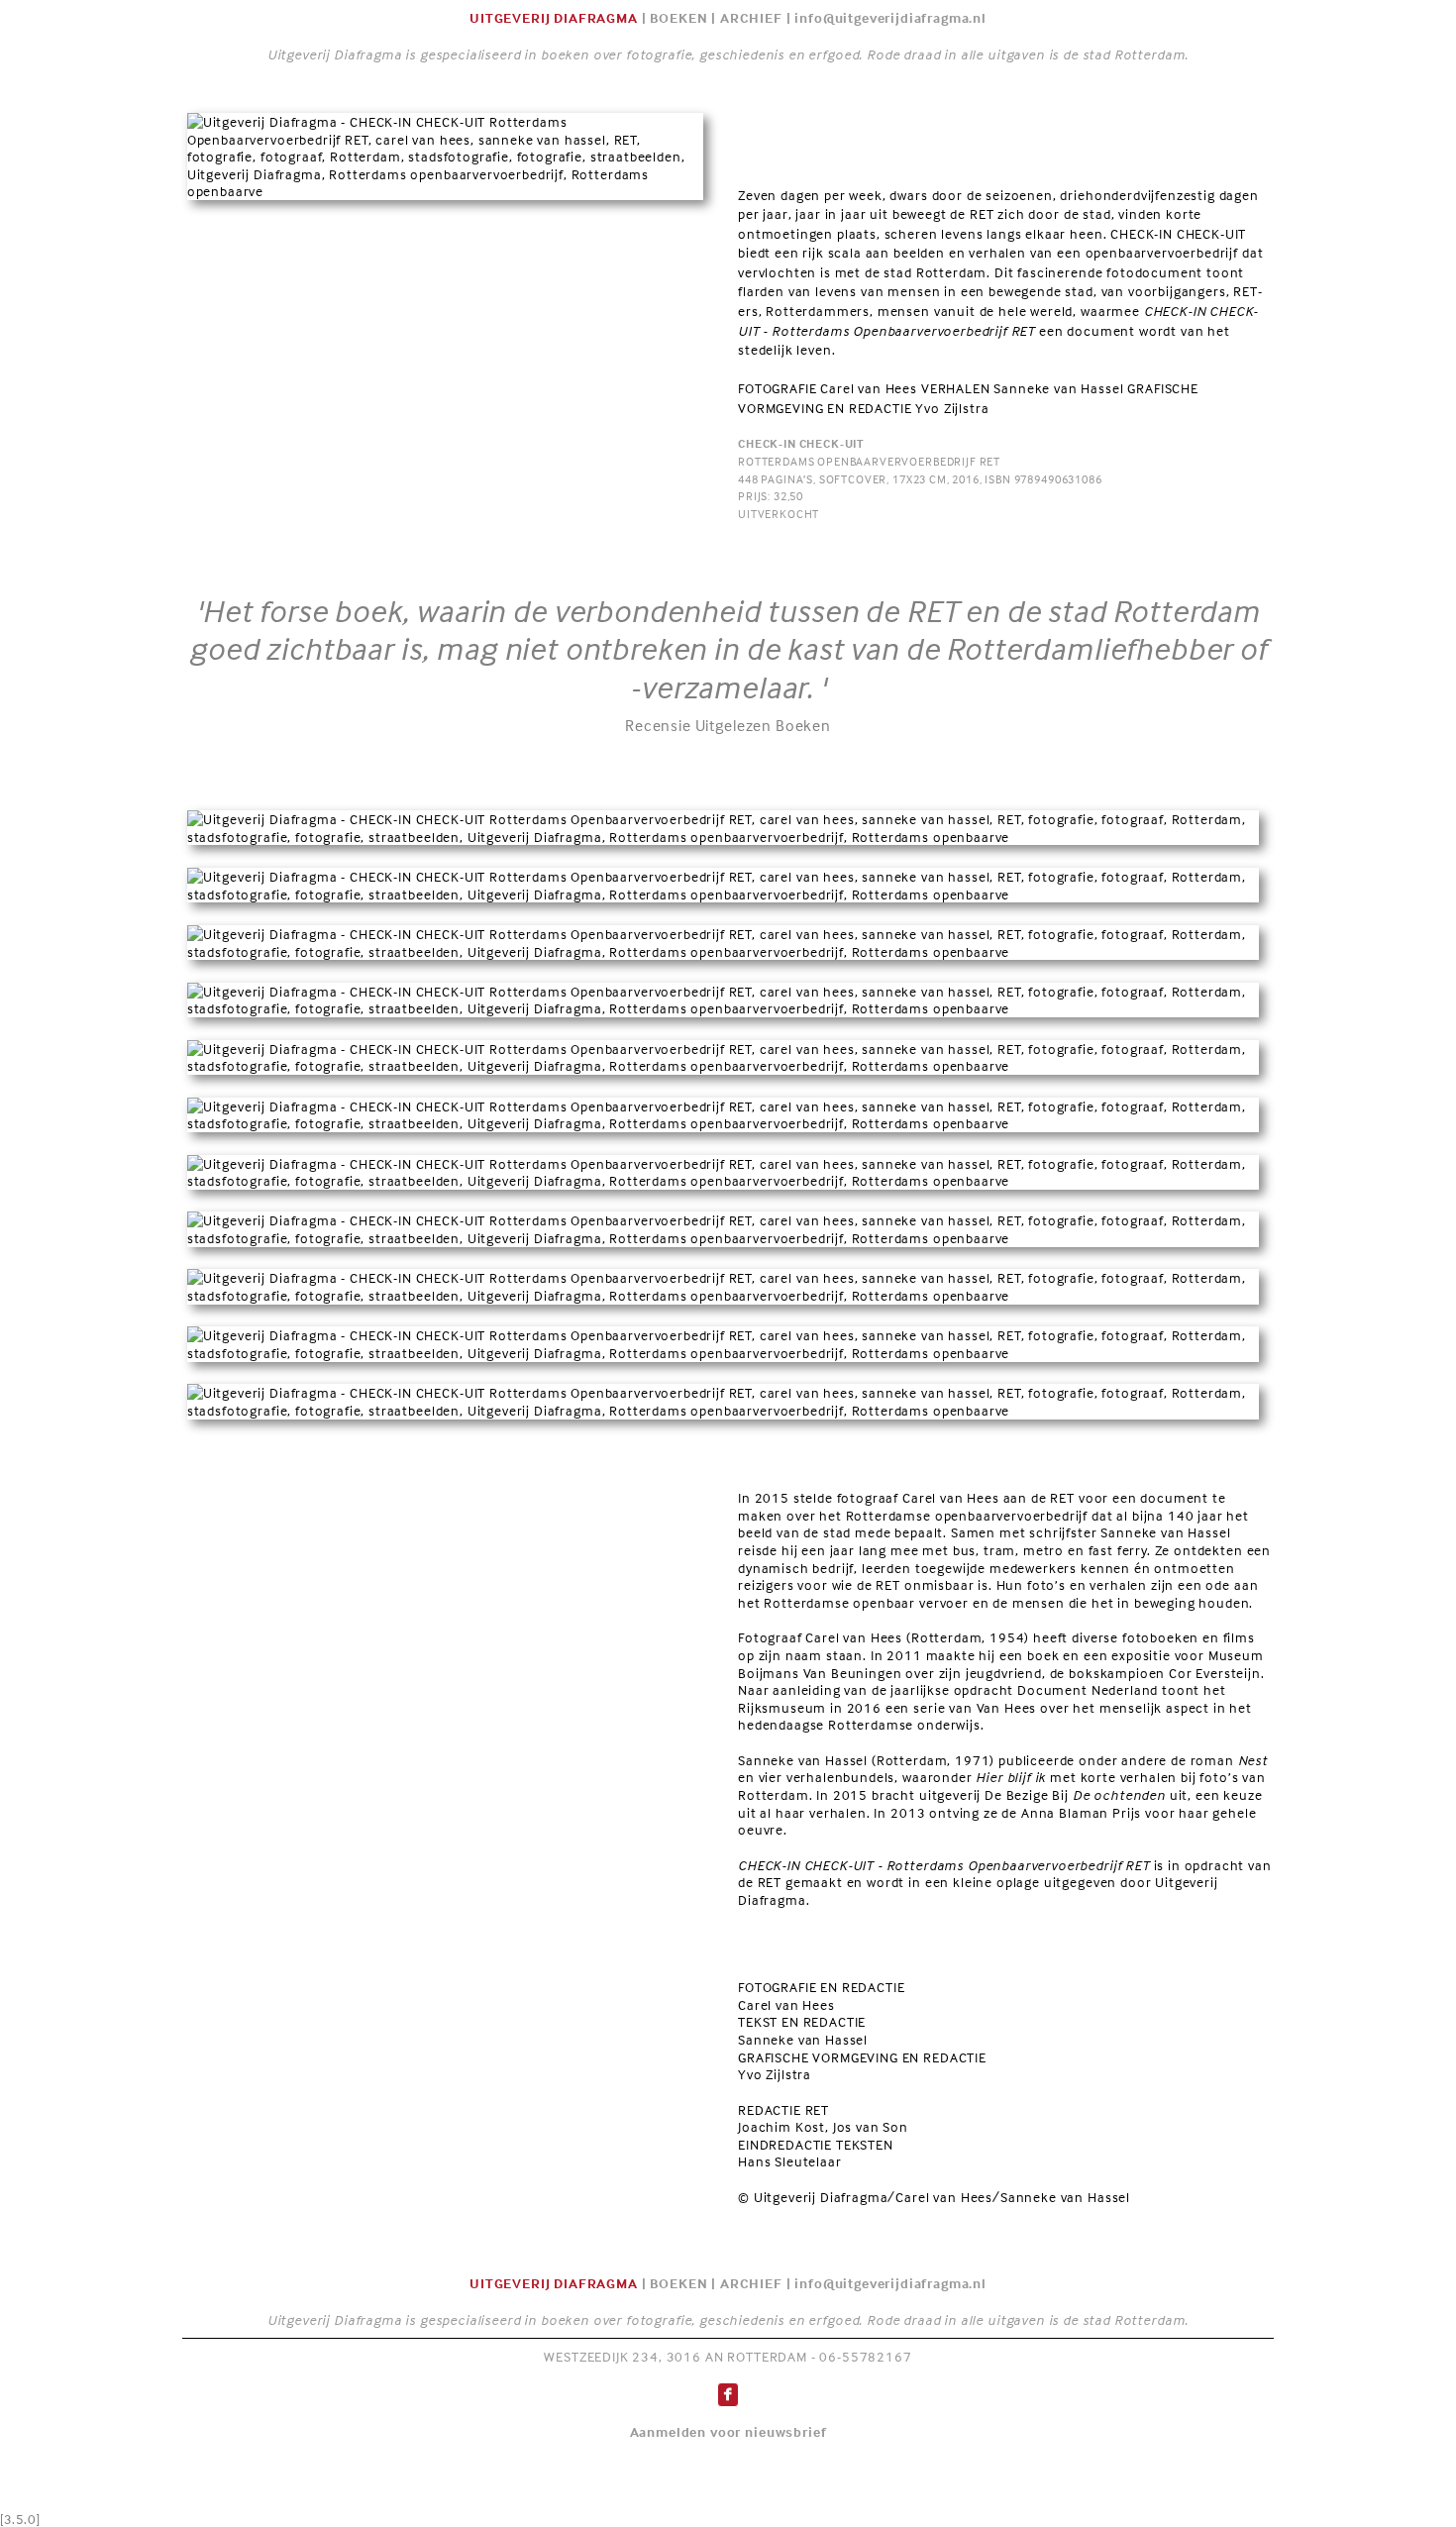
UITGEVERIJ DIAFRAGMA (554, 17)
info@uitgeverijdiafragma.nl (890, 17)
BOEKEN (678, 17)
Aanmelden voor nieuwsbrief (728, 2431)
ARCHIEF (751, 17)
